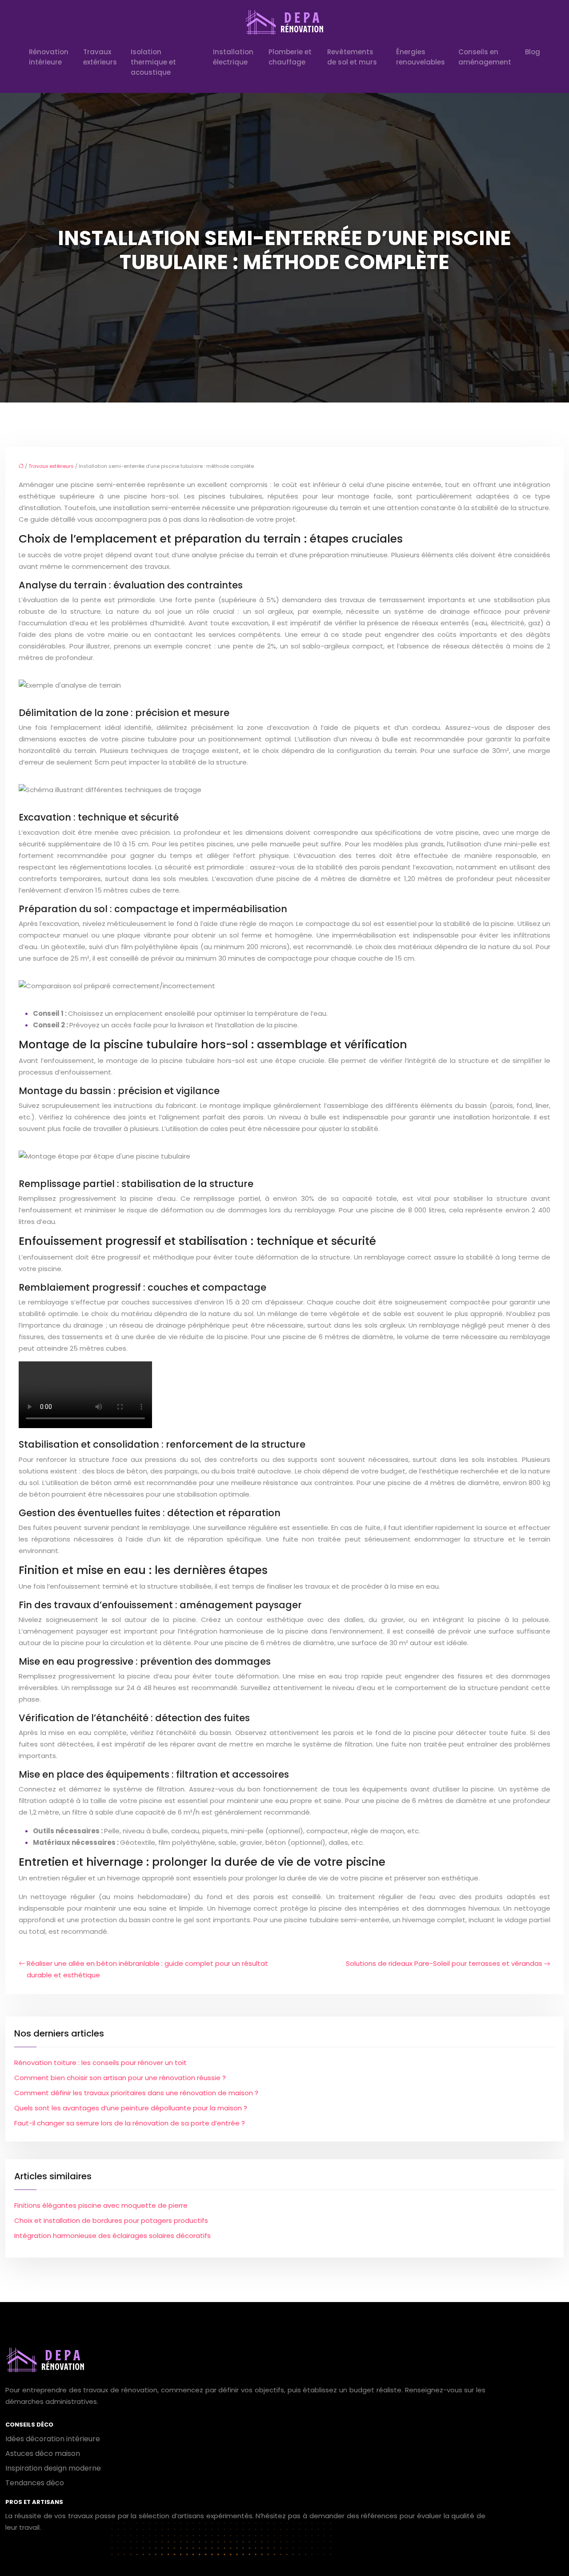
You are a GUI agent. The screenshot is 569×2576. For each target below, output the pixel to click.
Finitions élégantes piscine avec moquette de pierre (101, 2205)
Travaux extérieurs (100, 57)
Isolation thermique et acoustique (153, 62)
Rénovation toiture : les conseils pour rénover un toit (100, 2063)
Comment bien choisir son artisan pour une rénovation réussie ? (120, 2078)
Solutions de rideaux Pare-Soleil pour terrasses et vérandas (444, 1963)
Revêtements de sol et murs (352, 57)
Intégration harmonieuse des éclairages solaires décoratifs (112, 2236)
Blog (533, 52)
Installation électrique (233, 57)
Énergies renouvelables (421, 57)
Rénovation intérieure (49, 57)
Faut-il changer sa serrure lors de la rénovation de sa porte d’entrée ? (130, 2123)
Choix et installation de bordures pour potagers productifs (111, 2220)
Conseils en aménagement (485, 57)
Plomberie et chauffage (290, 57)
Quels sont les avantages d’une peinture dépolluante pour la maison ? (131, 2108)
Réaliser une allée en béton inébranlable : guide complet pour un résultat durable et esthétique (147, 1969)
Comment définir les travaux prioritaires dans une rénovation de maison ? (136, 2093)
